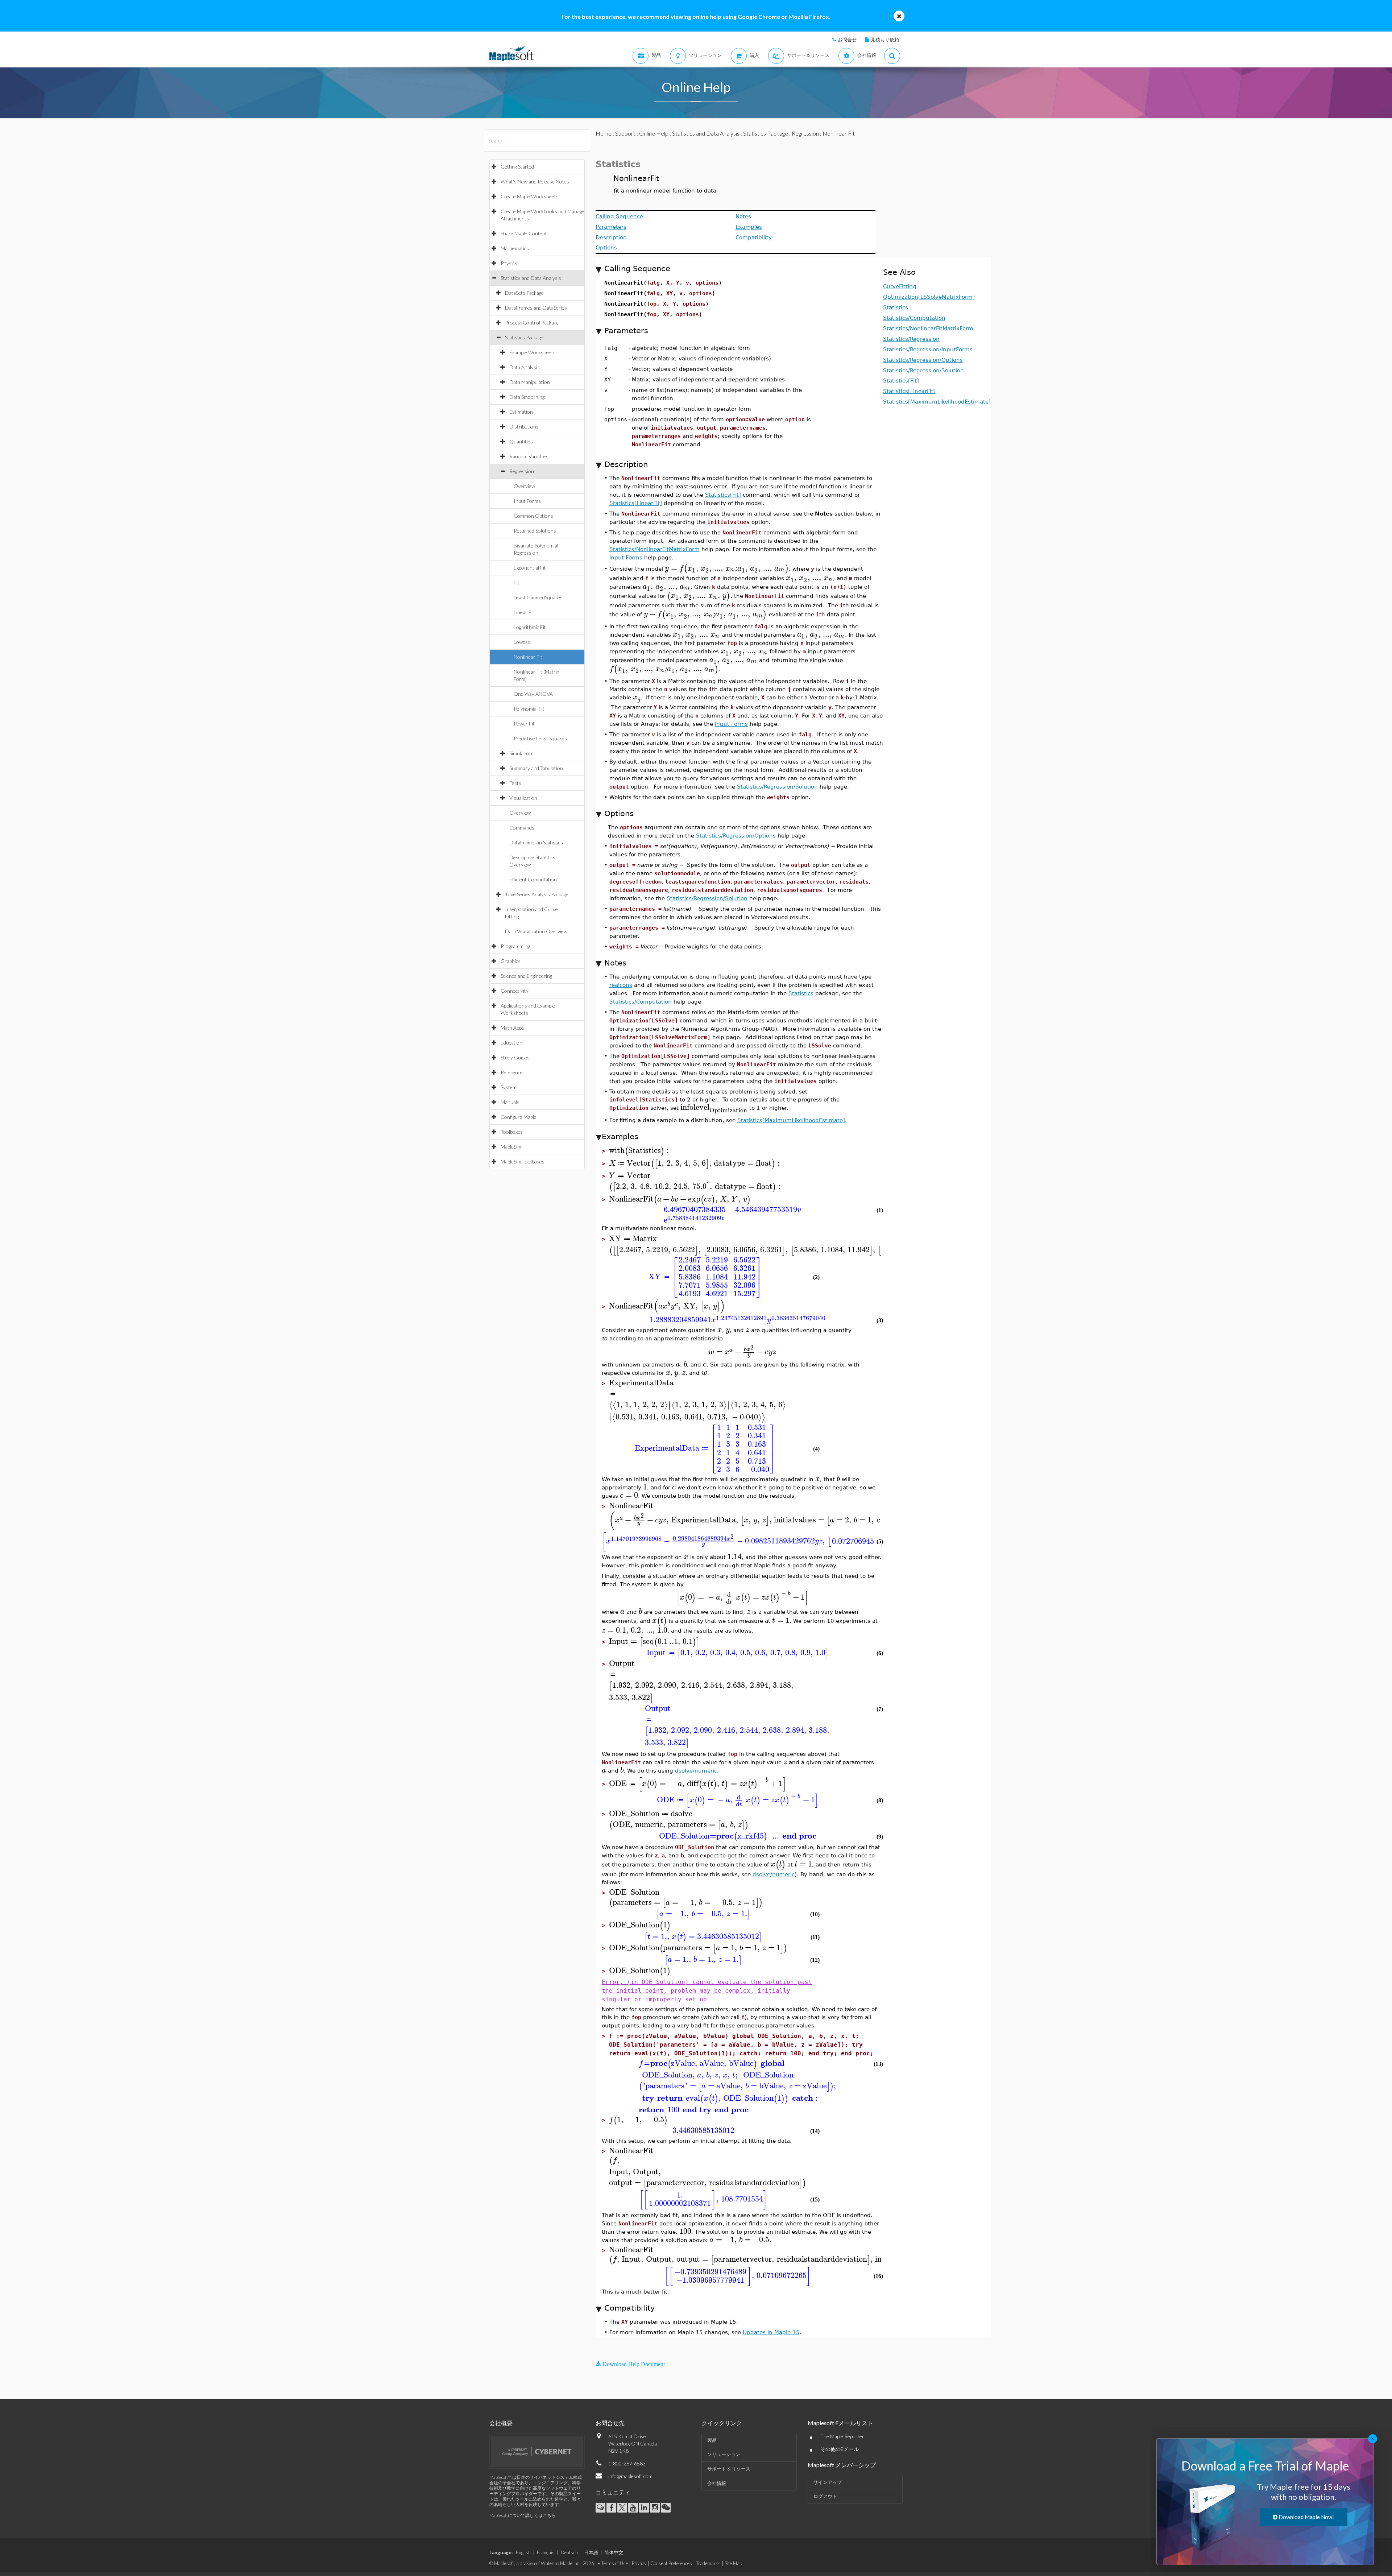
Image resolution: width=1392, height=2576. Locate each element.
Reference (512, 1072)
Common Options (533, 516)
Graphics (511, 961)
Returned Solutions (535, 531)
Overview (524, 486)
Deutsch (569, 2552)
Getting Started (517, 167)
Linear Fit (524, 612)
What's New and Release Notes (535, 181)
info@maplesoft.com (630, 2476)
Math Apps (512, 1028)
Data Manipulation (530, 382)
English (523, 2552)
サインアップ (828, 2482)
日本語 (591, 2552)
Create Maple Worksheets (530, 196)
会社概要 (501, 2423)
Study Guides (515, 1057)
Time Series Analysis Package (537, 894)
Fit (517, 582)
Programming (515, 946)
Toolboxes (512, 1132)
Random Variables (529, 456)
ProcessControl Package (532, 322)
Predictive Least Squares (540, 738)
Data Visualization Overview (536, 931)
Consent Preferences (671, 2563)
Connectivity (515, 991)
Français (546, 2552)
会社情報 (717, 2483)
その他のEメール (840, 2449)
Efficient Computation (533, 879)
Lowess (522, 642)
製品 (712, 2440)
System (509, 1087)
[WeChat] (666, 2508)
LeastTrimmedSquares (538, 597)
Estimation (521, 412)
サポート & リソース (729, 2469)
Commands (522, 828)
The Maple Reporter (842, 2436)
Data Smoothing (527, 397)
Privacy (639, 2563)
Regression (522, 471)
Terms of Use (615, 2563)
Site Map (733, 2563)
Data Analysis (525, 367)
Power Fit (524, 723)
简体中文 (614, 2552)
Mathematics (515, 248)
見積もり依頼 (885, 40)
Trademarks (708, 2563)
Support (625, 133)
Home (604, 133)
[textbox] (727, 568)
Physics (509, 263)
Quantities (521, 441)
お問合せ (847, 40)
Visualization (523, 798)
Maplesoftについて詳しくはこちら (523, 2515)
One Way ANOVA (533, 694)
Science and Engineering (526, 976)
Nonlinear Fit (528, 657)
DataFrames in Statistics (536, 842)
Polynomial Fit (529, 709)
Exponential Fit (530, 568)
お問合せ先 (610, 2423)
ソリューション (724, 2454)
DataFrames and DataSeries (536, 308)
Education (511, 1043)
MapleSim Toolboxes (523, 1161)
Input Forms (527, 501)
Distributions (524, 427)
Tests (515, 783)
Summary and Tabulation (536, 768)
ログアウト (825, 2496)
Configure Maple (519, 1117)
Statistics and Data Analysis (531, 278)
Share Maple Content (524, 233)
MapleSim (511, 1147)
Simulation (521, 753)
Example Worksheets (533, 352)
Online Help (654, 133)
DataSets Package (524, 293)
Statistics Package (524, 337)
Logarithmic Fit (530, 627)
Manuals (510, 1102)
